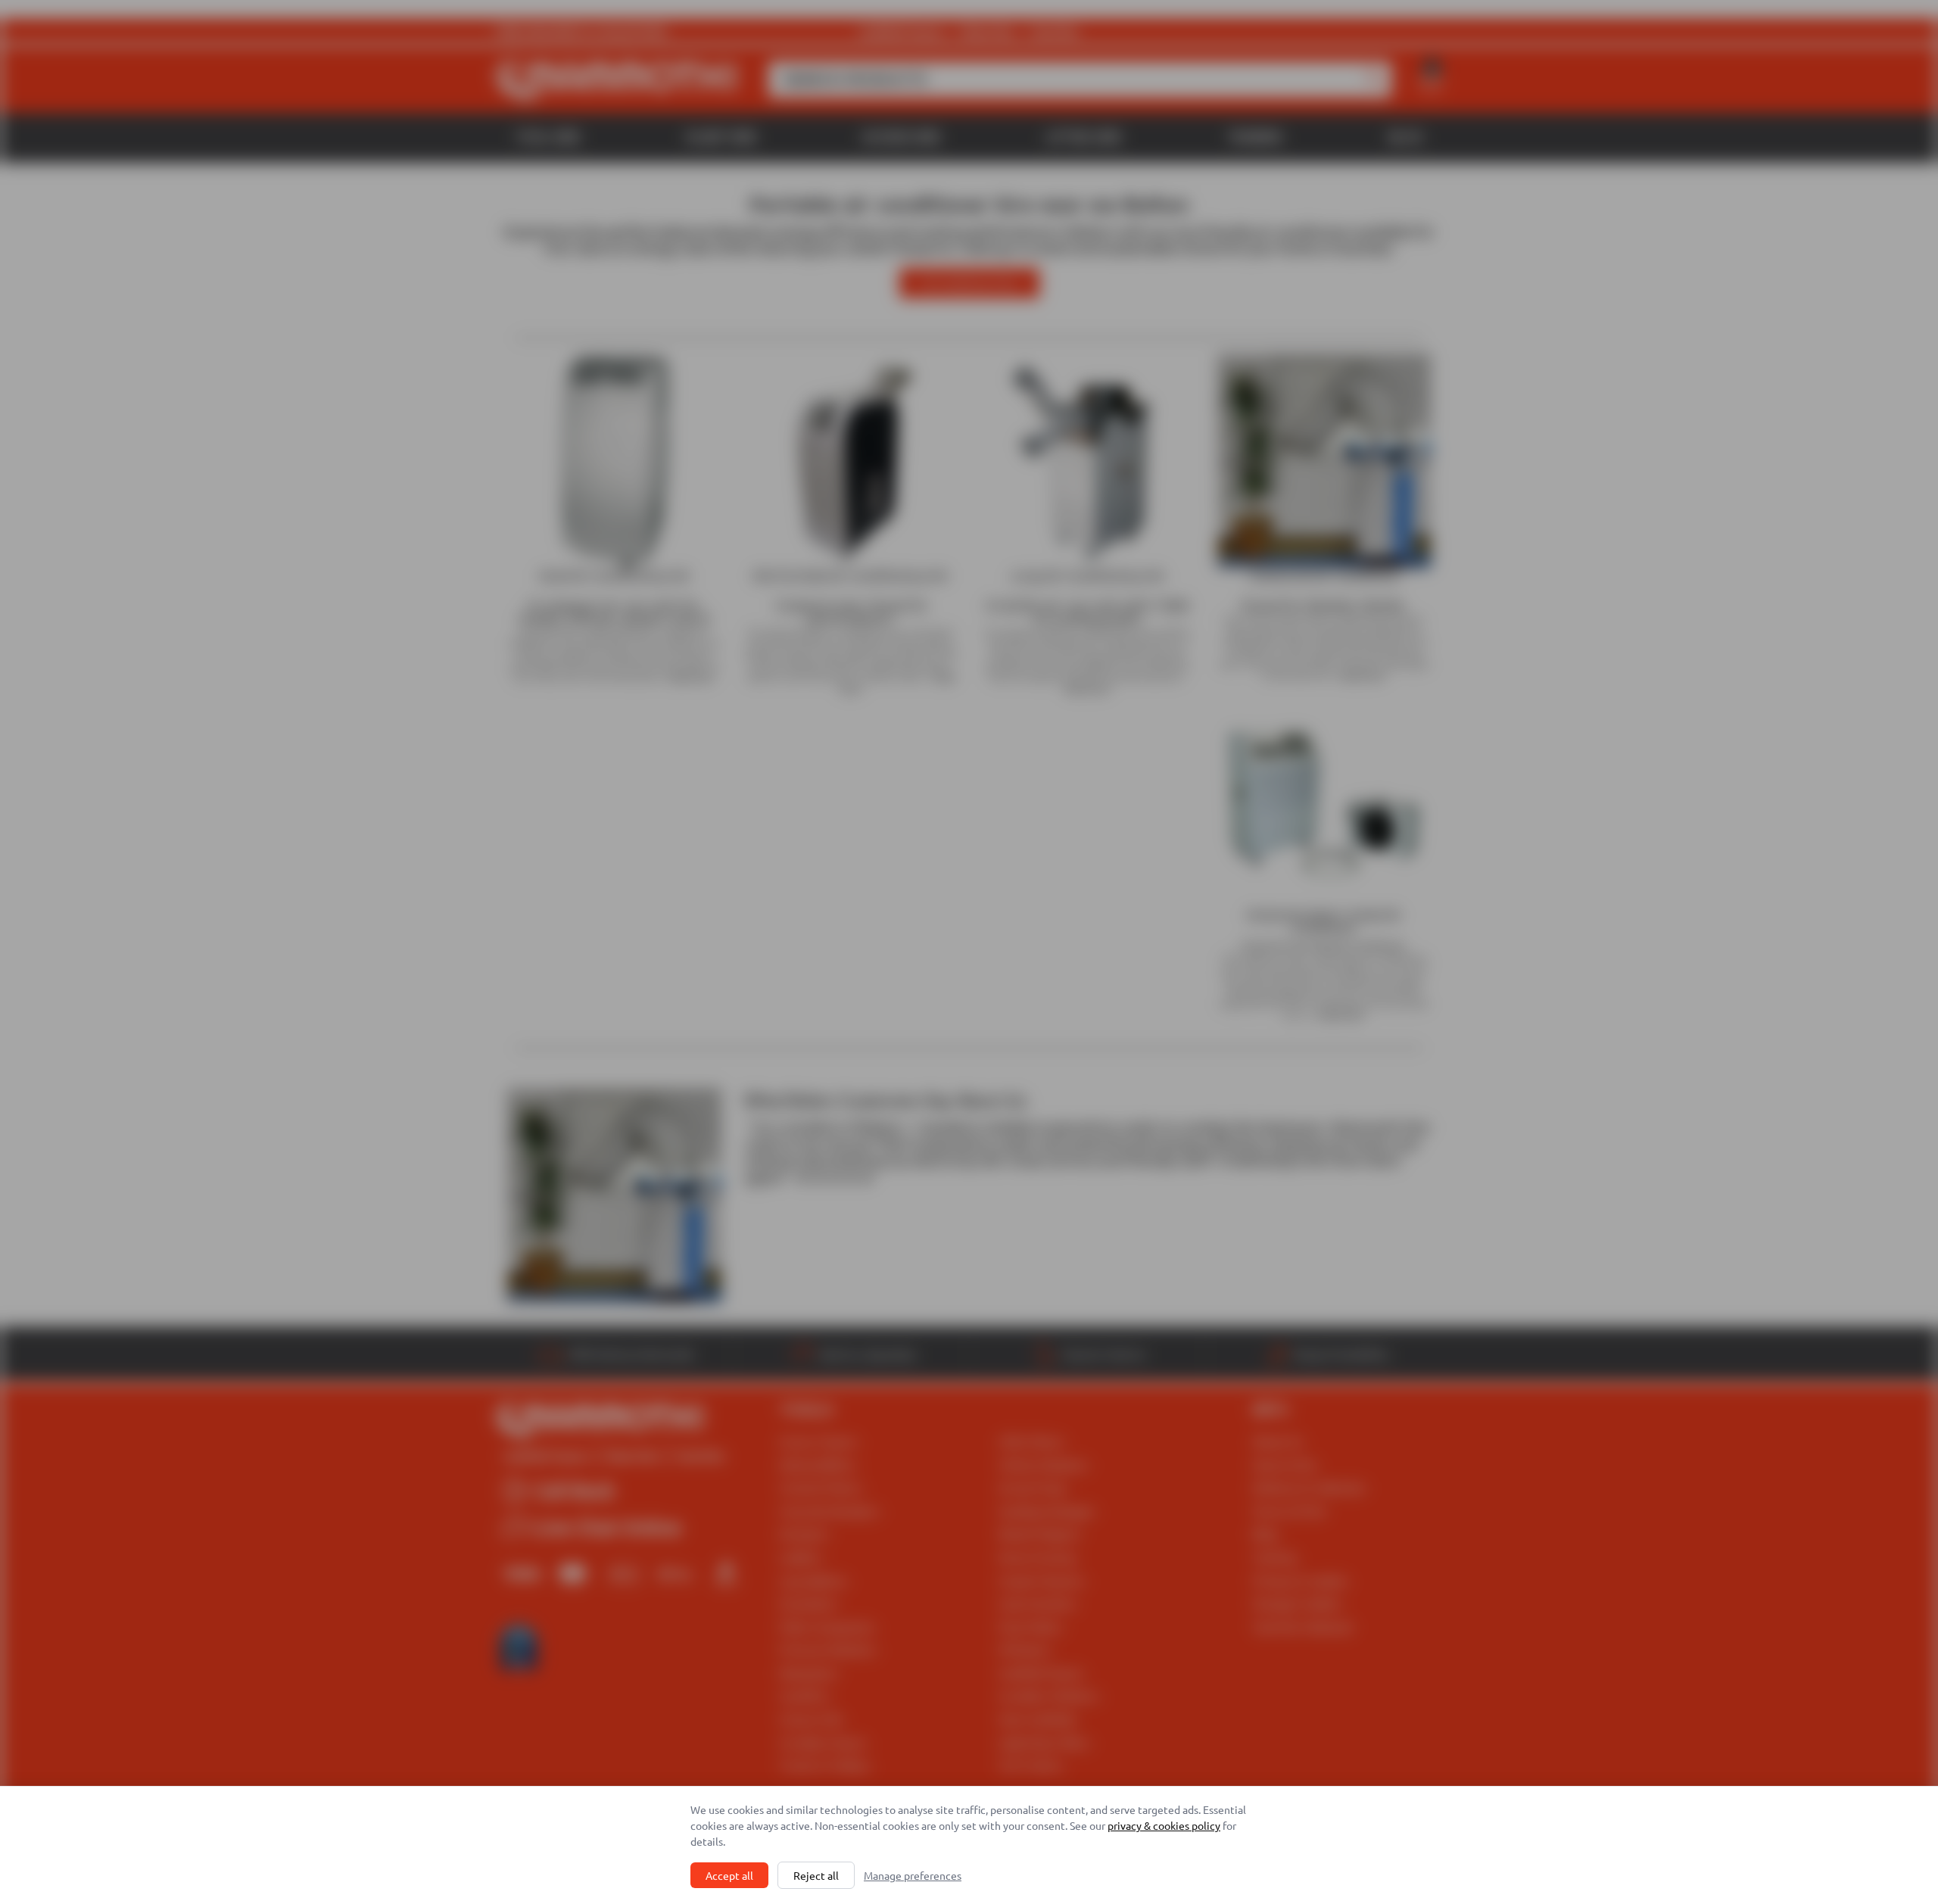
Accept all (729, 1875)
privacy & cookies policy (1164, 1825)
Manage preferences (913, 1875)
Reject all (816, 1875)
